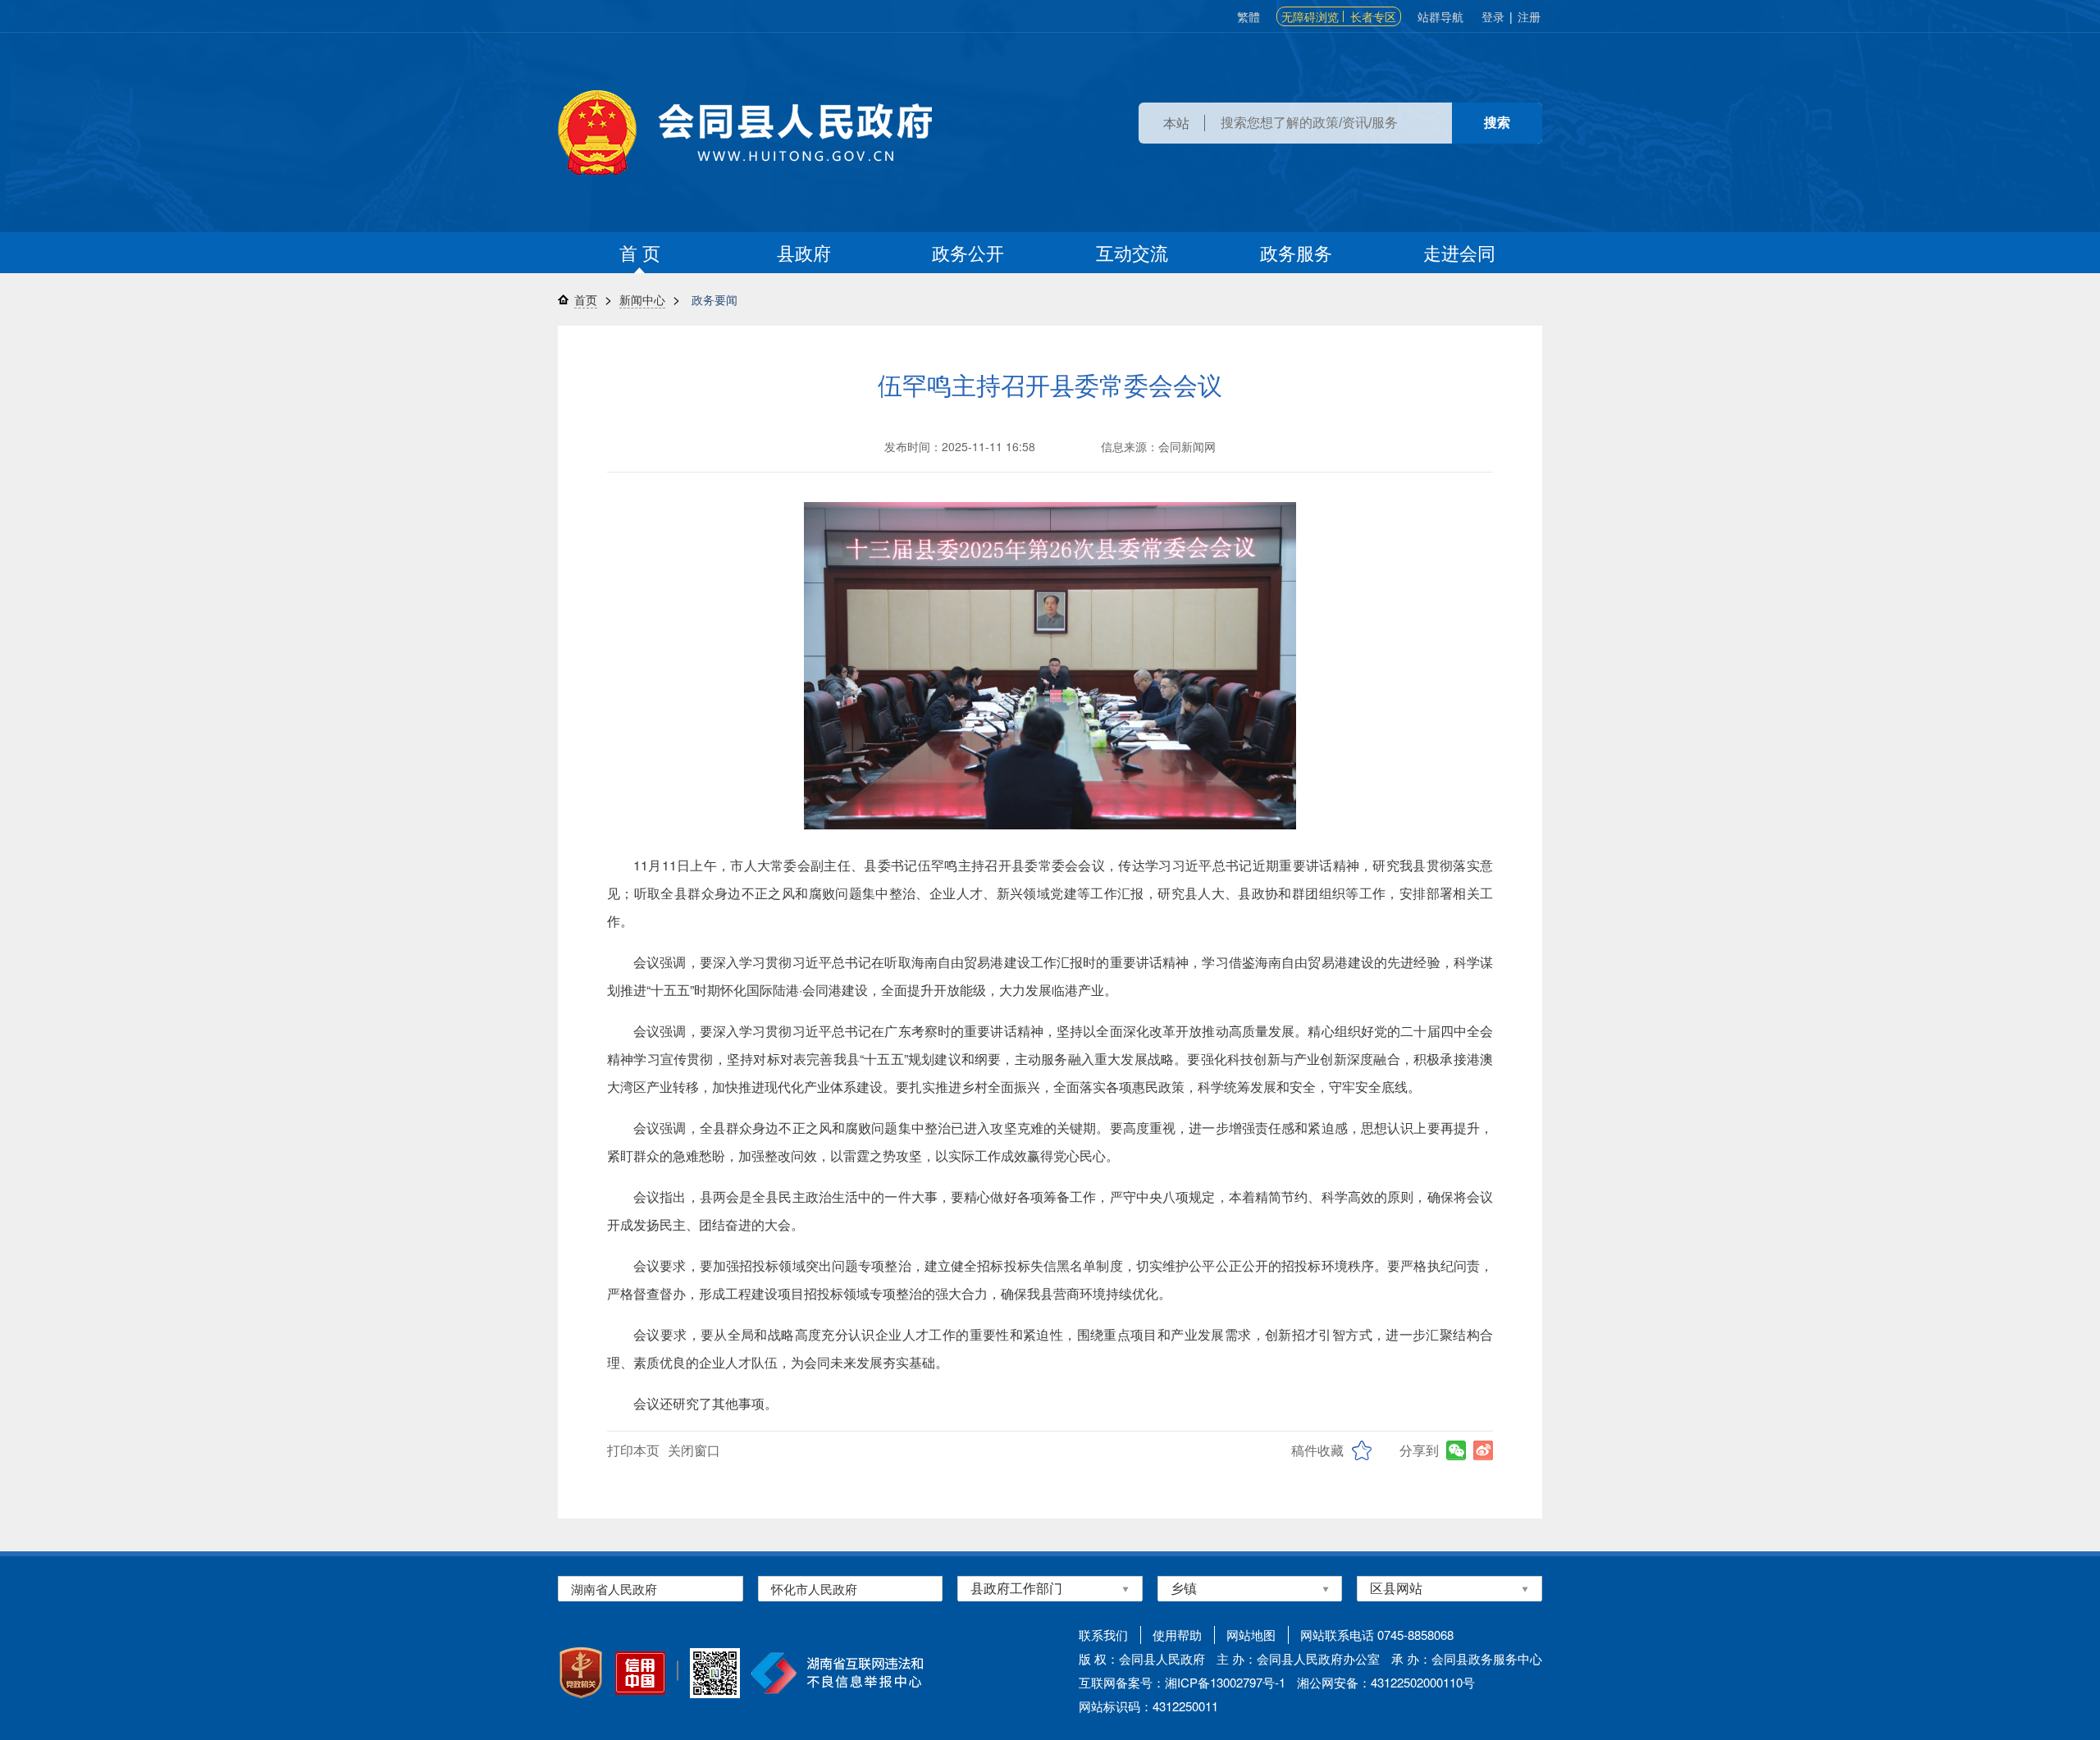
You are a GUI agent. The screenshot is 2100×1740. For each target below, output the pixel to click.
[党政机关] (581, 1673)
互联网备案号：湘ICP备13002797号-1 (1182, 1682)
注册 (1529, 16)
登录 (1493, 16)
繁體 (1249, 16)
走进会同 (1459, 252)
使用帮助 (1177, 1635)
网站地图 (1251, 1635)
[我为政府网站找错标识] (678, 1671)
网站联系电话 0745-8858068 (1377, 1635)
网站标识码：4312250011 (1148, 1706)
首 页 (640, 252)
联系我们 (1103, 1635)
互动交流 (1132, 252)
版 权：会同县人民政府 (1142, 1658)
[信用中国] (640, 1673)
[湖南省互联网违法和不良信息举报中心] (837, 1673)
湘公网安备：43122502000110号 (1386, 1682)
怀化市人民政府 (814, 1589)
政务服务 (1296, 252)
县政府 (804, 252)
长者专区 (1373, 16)
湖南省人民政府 (614, 1589)
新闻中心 (642, 299)
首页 (586, 299)
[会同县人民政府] (745, 132)
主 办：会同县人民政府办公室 (1298, 1658)
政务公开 (968, 252)
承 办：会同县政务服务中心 (1467, 1658)
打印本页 (633, 1450)
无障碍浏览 (1310, 16)
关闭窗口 (694, 1450)
